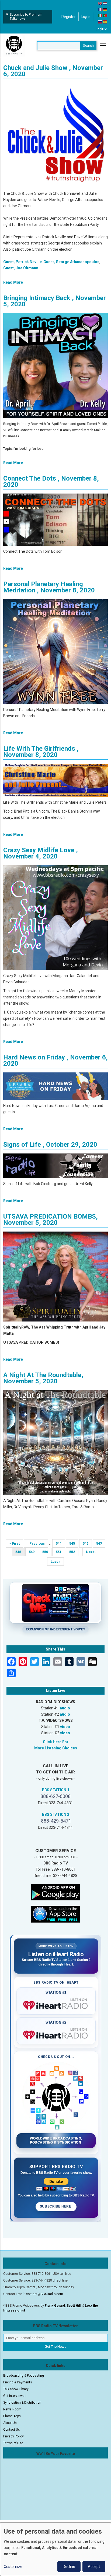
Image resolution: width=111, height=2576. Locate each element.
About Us (10, 2423)
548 (20, 1553)
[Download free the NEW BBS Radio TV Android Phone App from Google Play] (55, 1892)
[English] (100, 3)
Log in (86, 17)
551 (60, 1552)
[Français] (100, 9)
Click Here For (56, 1742)
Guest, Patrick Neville (22, 262)
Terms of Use (13, 2443)
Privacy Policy (13, 2436)
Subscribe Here (56, 2206)
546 (87, 1543)
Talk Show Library (16, 2389)
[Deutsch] (105, 9)
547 (101, 1543)
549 (33, 1552)
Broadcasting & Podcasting (24, 2376)
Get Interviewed (15, 2396)
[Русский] (100, 22)
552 (74, 1552)
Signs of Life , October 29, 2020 (50, 1145)
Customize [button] (13, 2567)
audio (65, 1708)
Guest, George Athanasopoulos (71, 262)
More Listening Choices (56, 1748)
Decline (69, 2567)
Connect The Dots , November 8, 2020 (51, 482)
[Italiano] (100, 15)
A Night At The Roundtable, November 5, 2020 (43, 1378)
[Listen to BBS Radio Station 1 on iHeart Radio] (56, 2004)
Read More (13, 282)
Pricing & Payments (18, 2382)
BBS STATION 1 (56, 1790)
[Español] (105, 22)
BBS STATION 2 (56, 1814)
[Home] (14, 45)
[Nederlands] (105, 3)
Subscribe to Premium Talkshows (26, 17)
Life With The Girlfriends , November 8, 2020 (41, 752)
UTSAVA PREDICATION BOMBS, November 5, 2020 (51, 1220)
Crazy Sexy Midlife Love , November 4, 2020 (41, 853)
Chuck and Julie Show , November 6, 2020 (53, 71)
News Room (12, 2409)
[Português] (105, 15)
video (65, 1727)
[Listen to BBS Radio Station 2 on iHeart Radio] (56, 2034)
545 (74, 1543)
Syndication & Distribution (22, 2403)
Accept (94, 2567)
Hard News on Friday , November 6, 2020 (55, 1060)
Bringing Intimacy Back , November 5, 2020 (55, 301)
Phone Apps (12, 2416)
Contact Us (12, 2430)
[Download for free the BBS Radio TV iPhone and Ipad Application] (55, 1914)
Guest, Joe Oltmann (21, 268)
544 (60, 1543)
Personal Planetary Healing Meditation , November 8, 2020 (49, 587)
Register (69, 17)
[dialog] (55, 2549)
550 (47, 1552)
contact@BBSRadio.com (44, 2294)
